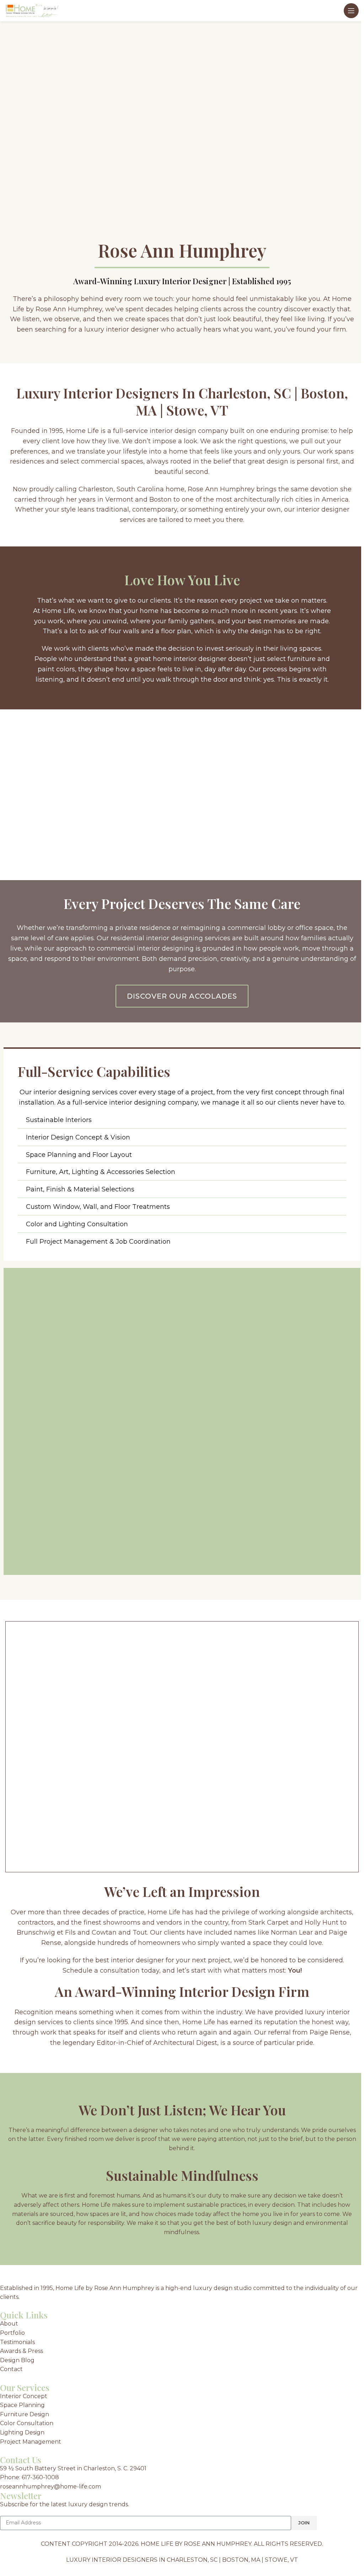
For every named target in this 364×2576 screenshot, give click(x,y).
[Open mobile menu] (351, 11)
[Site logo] (32, 10)
